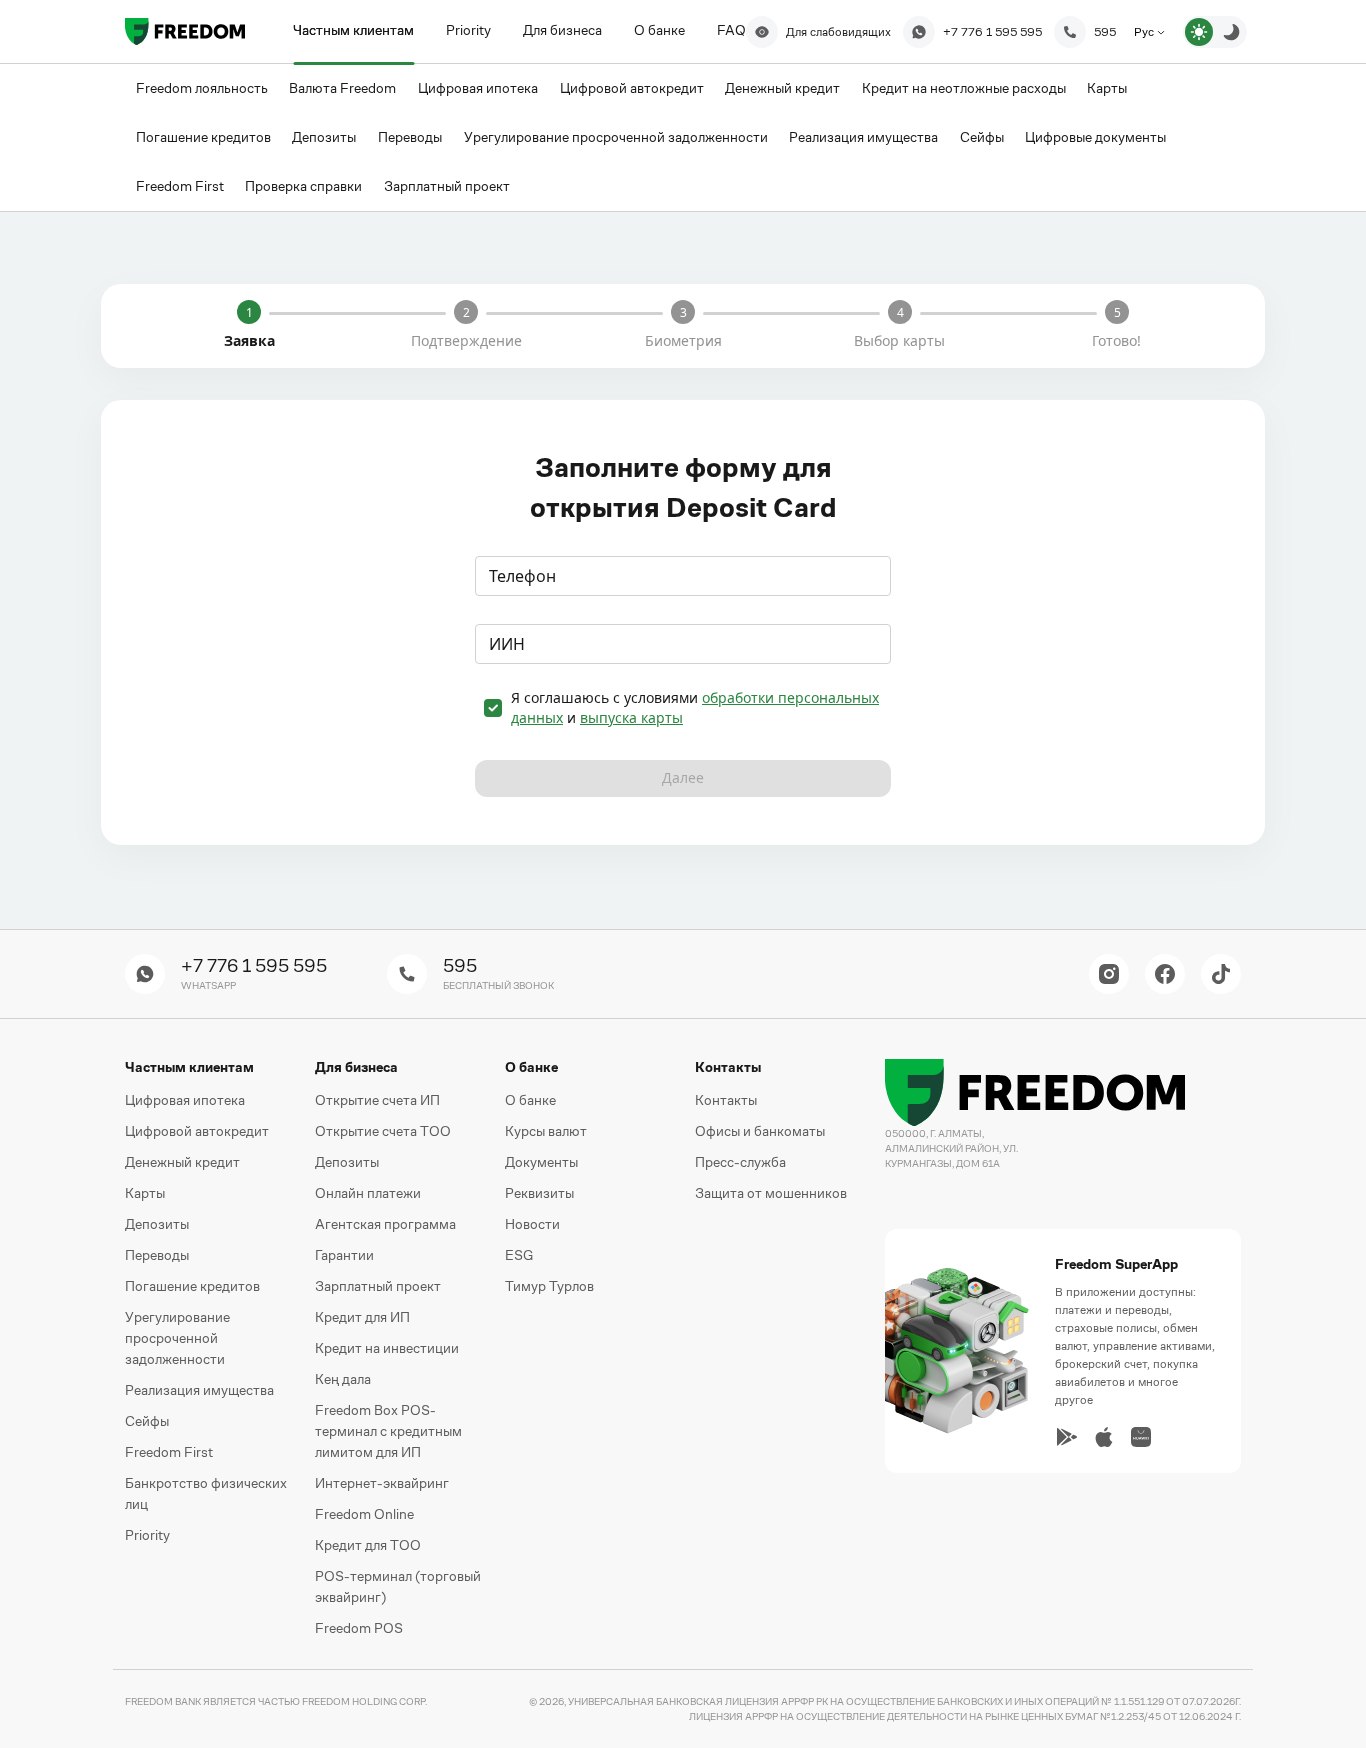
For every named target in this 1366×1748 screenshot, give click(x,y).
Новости (532, 1224)
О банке (659, 30)
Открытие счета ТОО (383, 1131)
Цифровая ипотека (185, 1100)
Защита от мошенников (771, 1193)
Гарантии (344, 1255)
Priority (468, 30)
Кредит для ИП (362, 1317)
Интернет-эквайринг (382, 1483)
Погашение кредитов (192, 1286)
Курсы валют (546, 1131)
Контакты (726, 1100)
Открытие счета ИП (377, 1100)
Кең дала (343, 1379)
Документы (541, 1162)
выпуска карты (631, 717)
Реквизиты (539, 1193)
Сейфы (147, 1421)
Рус (1145, 32)
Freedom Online (364, 1514)
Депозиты (157, 1224)
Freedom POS (359, 1628)
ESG (519, 1255)
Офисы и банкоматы (760, 1131)
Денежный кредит (182, 1162)
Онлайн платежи (368, 1193)
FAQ (731, 30)
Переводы (157, 1255)
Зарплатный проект (378, 1286)
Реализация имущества (199, 1390)
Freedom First (169, 1452)
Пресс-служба (740, 1162)
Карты (145, 1193)
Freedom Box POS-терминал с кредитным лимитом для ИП (388, 1431)
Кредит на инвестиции (387, 1348)
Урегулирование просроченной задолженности (177, 1338)
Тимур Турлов (549, 1286)
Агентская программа (385, 1224)
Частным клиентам (353, 30)
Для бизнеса (562, 30)
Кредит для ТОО (368, 1545)
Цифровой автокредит (197, 1131)
